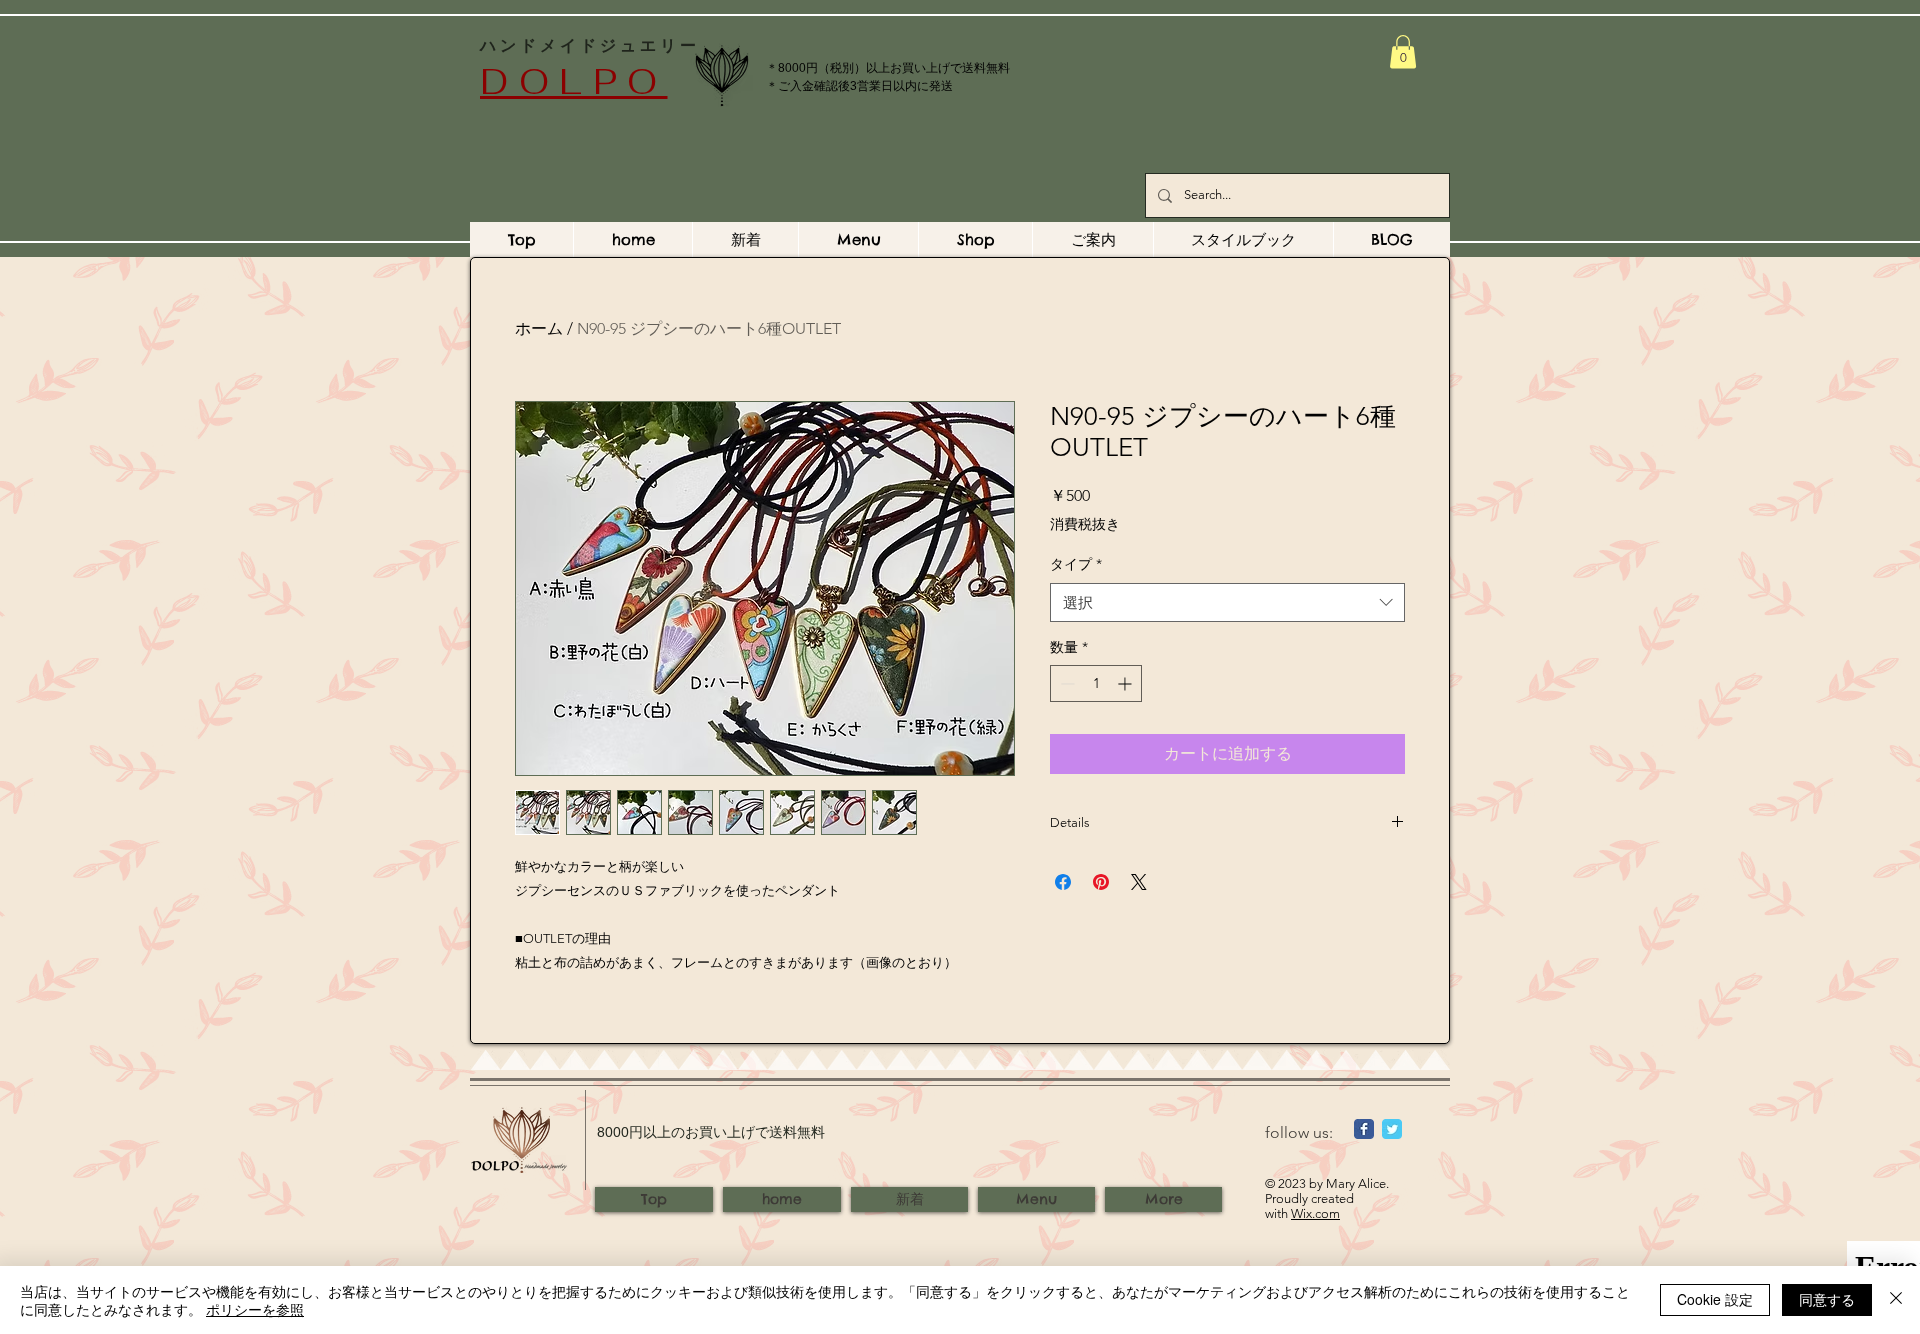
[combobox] (1227, 602)
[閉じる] (1896, 1300)
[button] (1403, 51)
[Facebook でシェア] (1063, 882)
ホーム (539, 328)
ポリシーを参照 (255, 1309)
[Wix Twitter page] (1392, 1129)
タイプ (1076, 564)
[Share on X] (1139, 882)
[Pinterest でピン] (1101, 882)
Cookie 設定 (1715, 1299)
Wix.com (1315, 1213)
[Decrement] (1065, 683)
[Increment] (1126, 683)
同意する (1827, 1299)
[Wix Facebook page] (1364, 1129)
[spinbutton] (1096, 683)
